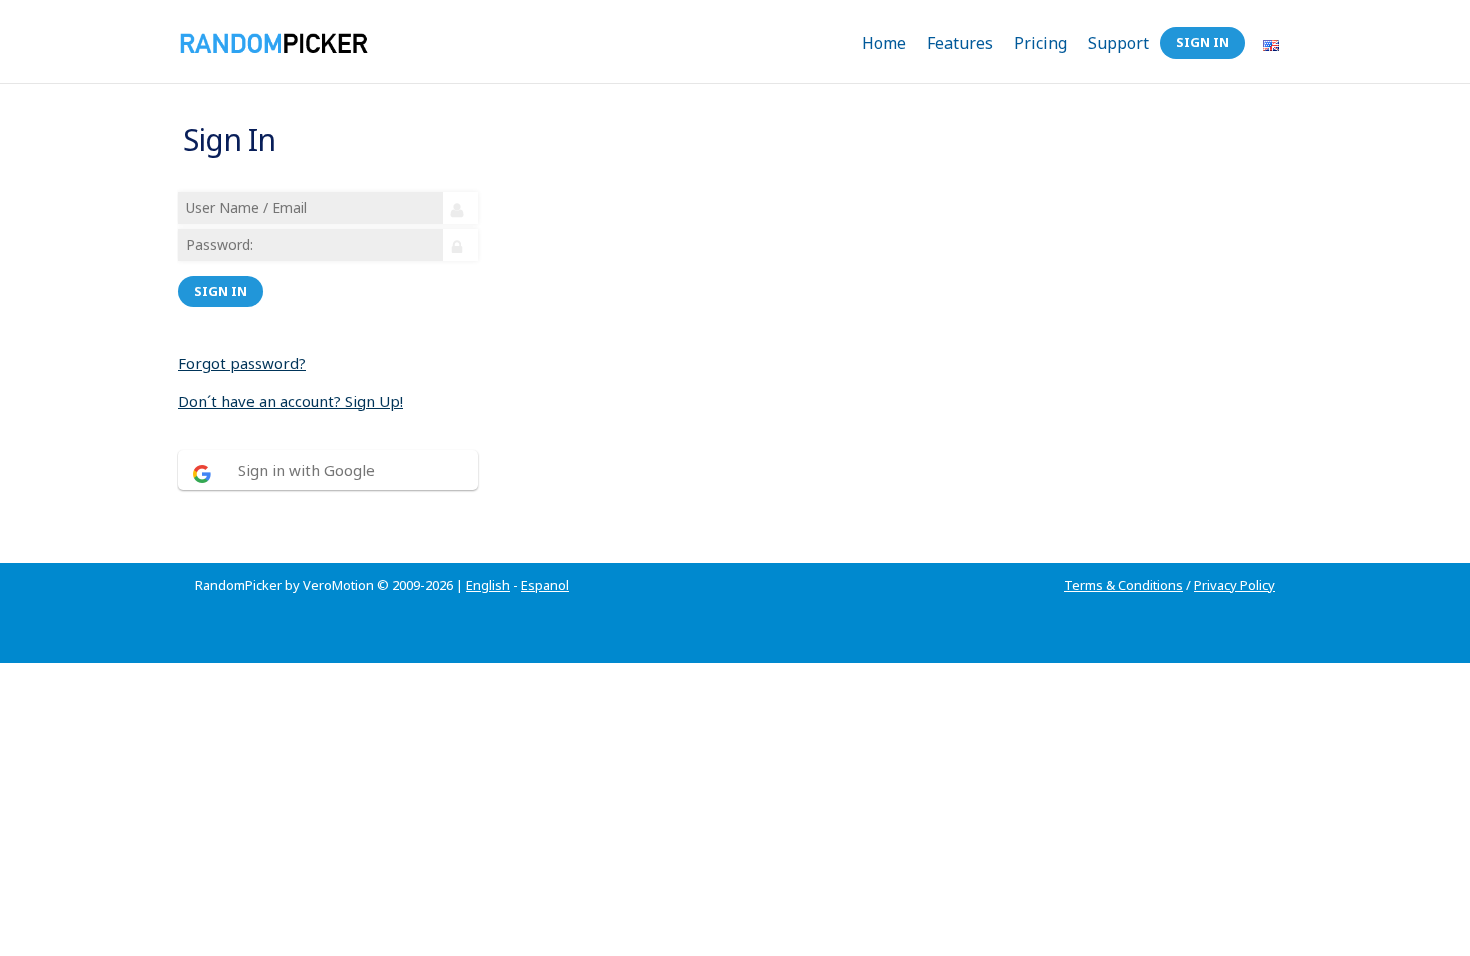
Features (960, 43)
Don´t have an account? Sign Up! (290, 401)
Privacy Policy (1234, 585)
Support (1118, 43)
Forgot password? (242, 363)
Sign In (1202, 42)
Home (884, 43)
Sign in (220, 291)
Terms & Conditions (1123, 585)
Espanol (545, 585)
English (488, 585)
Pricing (1040, 43)
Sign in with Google (306, 470)
